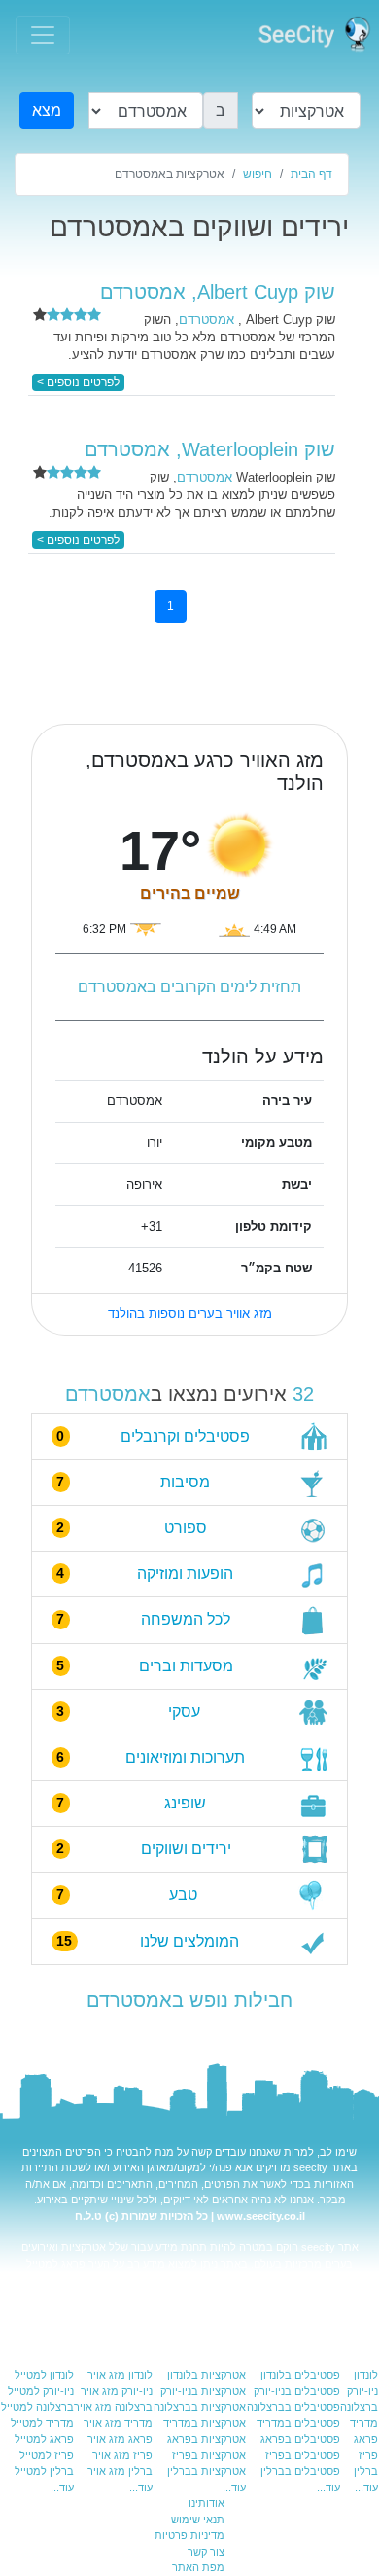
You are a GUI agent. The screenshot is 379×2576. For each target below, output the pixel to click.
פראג (366, 2439)
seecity (310, 2167)
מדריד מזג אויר (118, 2423)
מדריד (364, 2423)
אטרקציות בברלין (207, 2471)
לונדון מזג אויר (120, 2375)
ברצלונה (359, 2407)
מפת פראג (46, 2296)
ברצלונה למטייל (37, 2407)
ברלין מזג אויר (120, 2471)
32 (303, 1394)
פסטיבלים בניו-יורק (297, 2391)
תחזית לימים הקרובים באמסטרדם (189, 987)
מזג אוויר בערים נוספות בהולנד (190, 1314)
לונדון (366, 2375)
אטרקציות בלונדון (207, 2375)
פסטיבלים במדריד (298, 2423)
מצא (47, 110)
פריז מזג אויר (122, 2455)
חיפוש (258, 174)
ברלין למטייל (44, 2471)
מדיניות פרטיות (189, 2535)
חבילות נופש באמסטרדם (189, 2000)
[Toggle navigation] (43, 35)
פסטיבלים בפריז (303, 2455)
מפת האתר (198, 2567)
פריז (368, 2455)
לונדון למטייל (44, 2375)
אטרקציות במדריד (205, 2423)
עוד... (366, 2487)
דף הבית (311, 174)
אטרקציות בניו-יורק (203, 2391)
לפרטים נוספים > (78, 382)
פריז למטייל (47, 2455)
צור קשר (206, 2552)
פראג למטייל (56, 2264)
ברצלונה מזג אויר (113, 2407)
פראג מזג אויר (161, 2296)
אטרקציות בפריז (209, 2455)
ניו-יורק (362, 2391)
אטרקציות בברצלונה (200, 2407)
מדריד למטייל (42, 2423)
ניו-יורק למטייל (41, 2391)
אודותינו (207, 2503)
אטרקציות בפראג (180, 2279)
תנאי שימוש (198, 2520)
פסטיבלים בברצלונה (293, 2407)
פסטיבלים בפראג (300, 2439)
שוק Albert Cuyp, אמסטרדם (218, 292)
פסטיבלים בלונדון (300, 2375)
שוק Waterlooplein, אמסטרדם (210, 449)
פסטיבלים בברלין (300, 2471)
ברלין (366, 2471)
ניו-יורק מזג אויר (117, 2391)
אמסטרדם (108, 1394)
